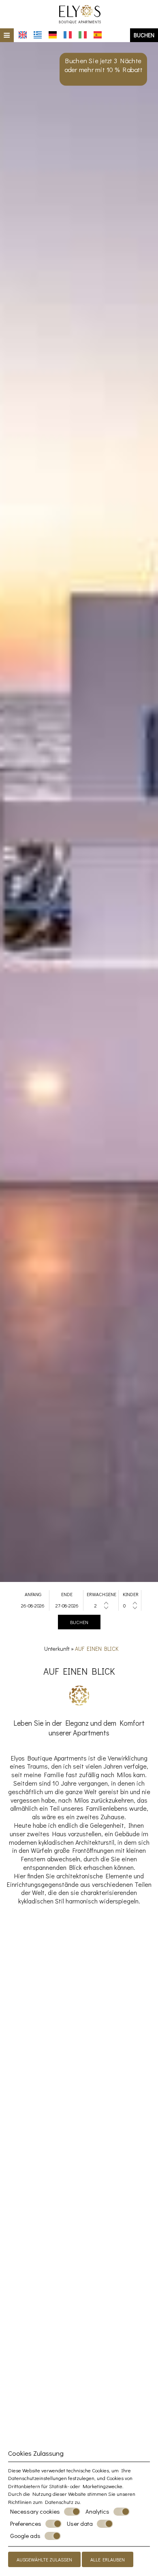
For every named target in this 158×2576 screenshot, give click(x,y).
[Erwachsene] (102, 1605)
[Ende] (67, 1605)
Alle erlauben (108, 2559)
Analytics (97, 2511)
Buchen (144, 35)
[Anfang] (33, 1605)
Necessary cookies (35, 2511)
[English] (23, 35)
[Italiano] (83, 35)
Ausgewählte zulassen (44, 2559)
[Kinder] (130, 1605)
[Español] (98, 35)
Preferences (26, 2524)
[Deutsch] (53, 35)
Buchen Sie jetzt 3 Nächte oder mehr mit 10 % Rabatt (104, 65)
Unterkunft (57, 1649)
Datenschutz (59, 2502)
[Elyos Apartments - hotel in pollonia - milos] (79, 13)
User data (80, 2524)
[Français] (68, 35)
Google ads (25, 2536)
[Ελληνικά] (38, 35)
